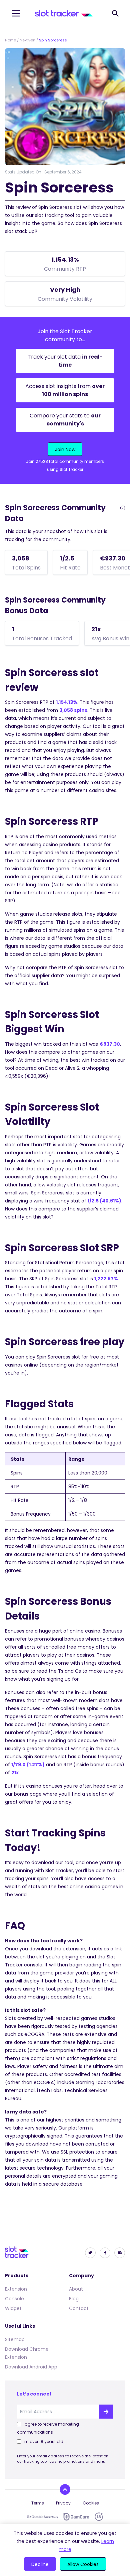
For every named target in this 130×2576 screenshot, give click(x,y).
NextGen (27, 40)
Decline (40, 2564)
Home (10, 40)
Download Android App (31, 2367)
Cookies (91, 2503)
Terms (38, 2503)
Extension (16, 2289)
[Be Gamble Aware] (43, 2517)
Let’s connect (34, 2394)
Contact (79, 2308)
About (76, 2289)
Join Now (65, 449)
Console (14, 2299)
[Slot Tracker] (64, 13)
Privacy (63, 2503)
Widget (13, 2308)
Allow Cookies (83, 2564)
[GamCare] (76, 2517)
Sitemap (15, 2339)
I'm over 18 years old (43, 2441)
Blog (74, 2299)
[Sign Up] (106, 2412)
